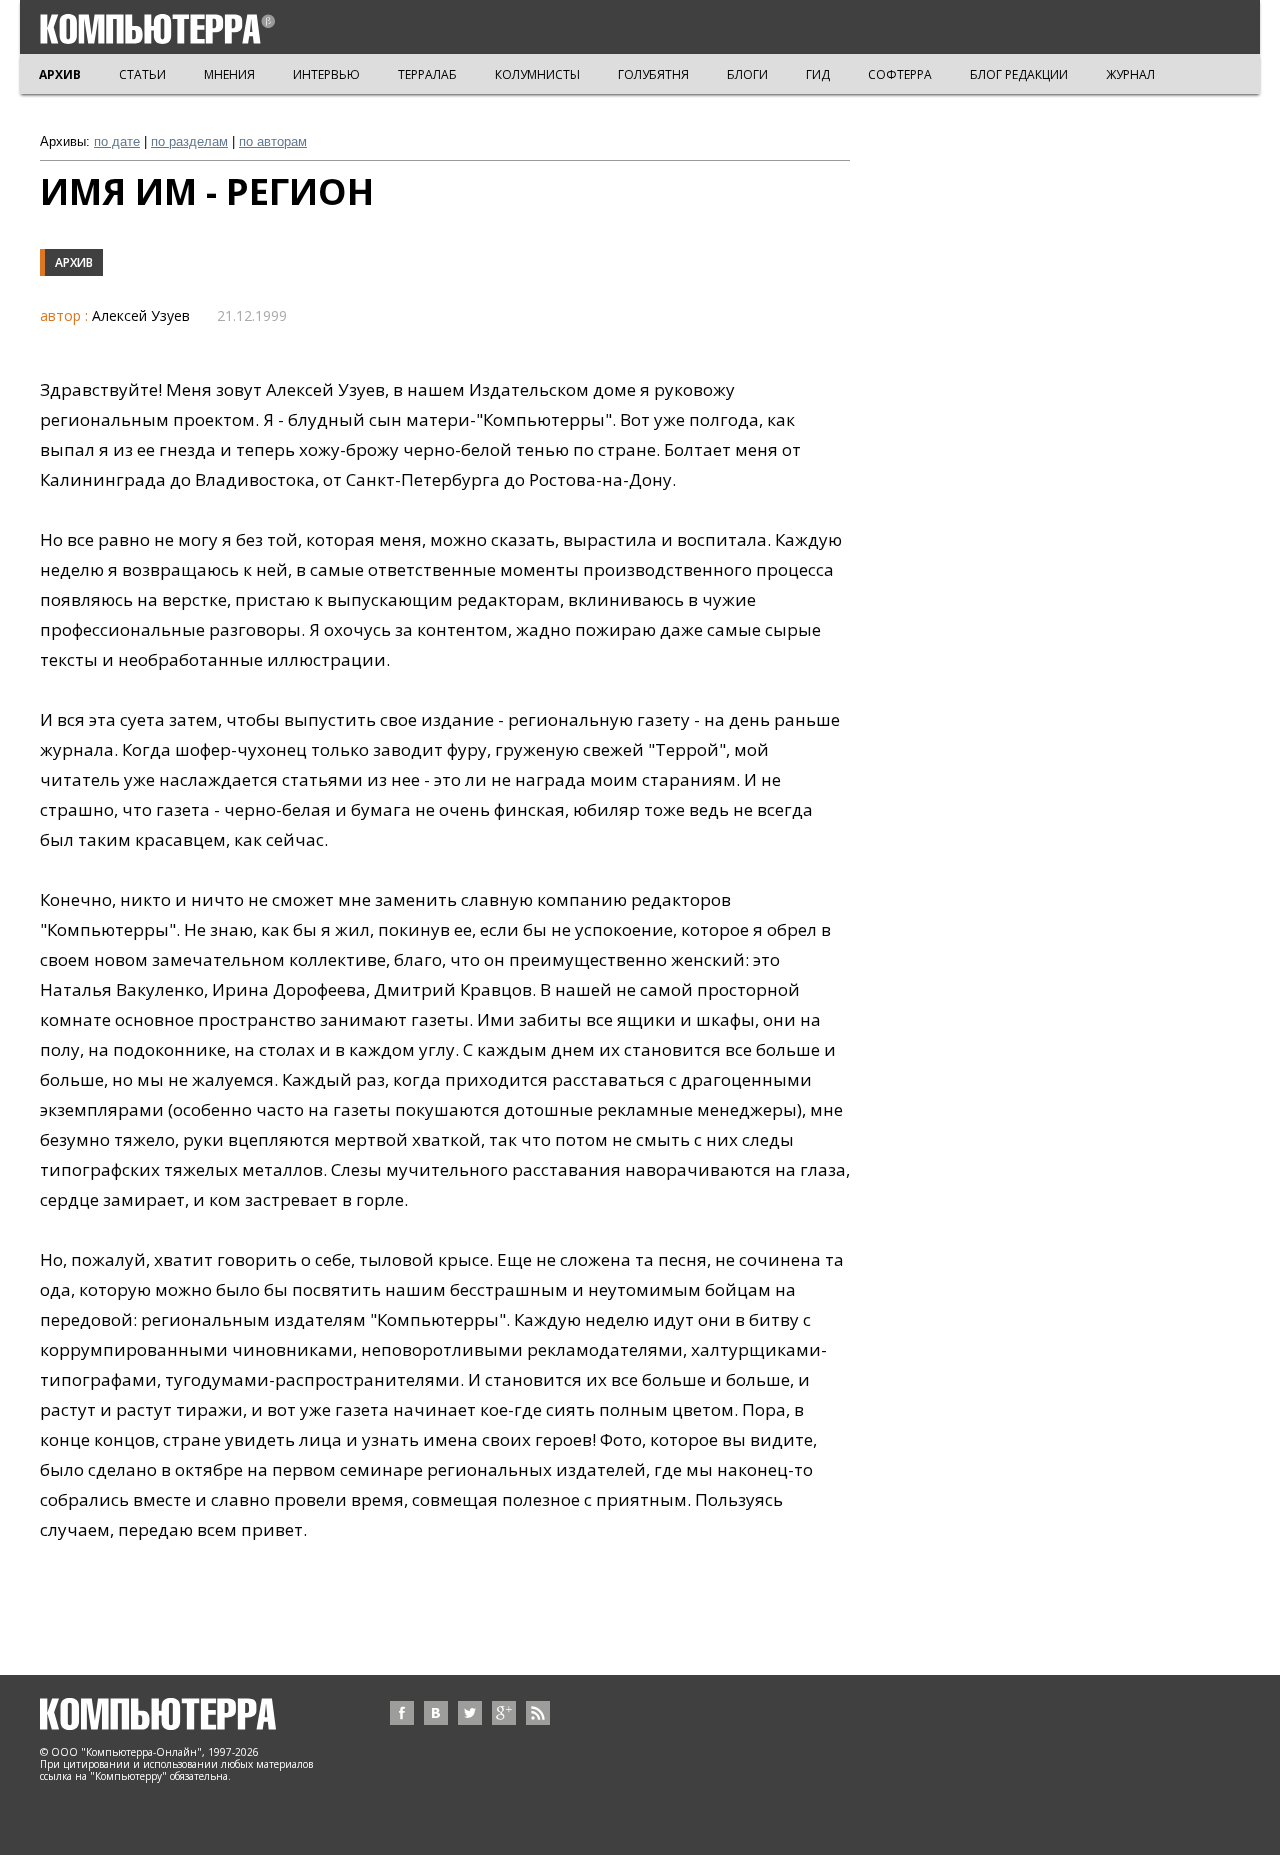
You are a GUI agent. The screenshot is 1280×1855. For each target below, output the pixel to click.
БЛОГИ (747, 74)
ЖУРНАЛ (1130, 74)
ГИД (818, 74)
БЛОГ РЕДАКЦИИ (1019, 74)
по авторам (273, 141)
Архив (74, 262)
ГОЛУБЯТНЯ (653, 74)
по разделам (189, 141)
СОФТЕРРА (900, 74)
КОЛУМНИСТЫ (537, 74)
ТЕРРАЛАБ (427, 74)
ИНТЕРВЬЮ (326, 74)
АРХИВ (60, 74)
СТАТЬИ (142, 74)
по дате (117, 141)
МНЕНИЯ (229, 74)
